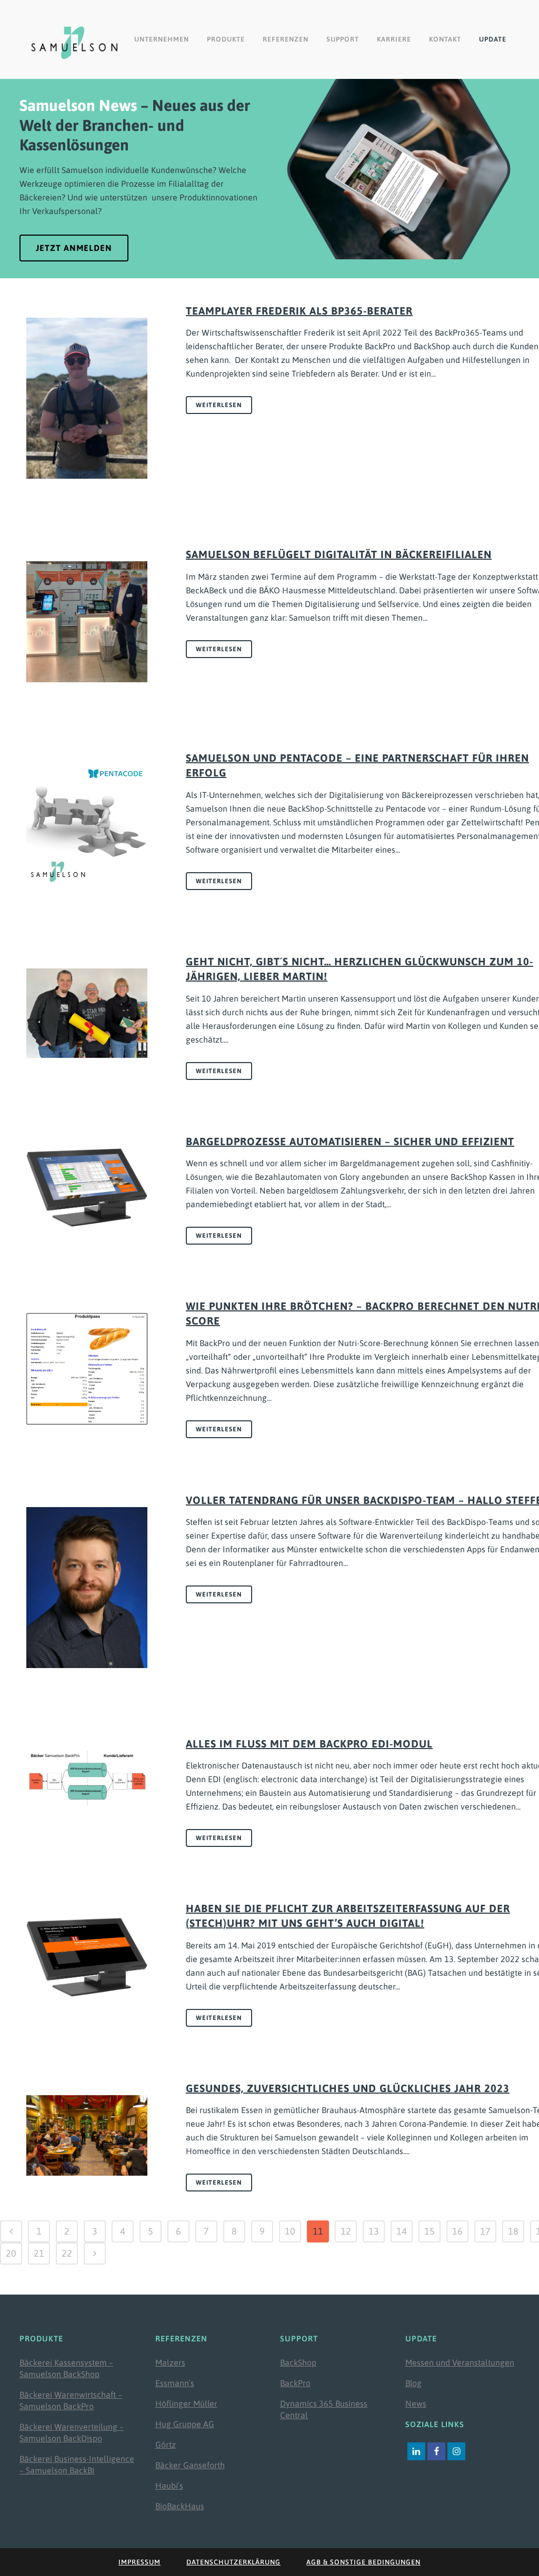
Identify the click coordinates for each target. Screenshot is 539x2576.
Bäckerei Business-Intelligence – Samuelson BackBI (77, 2464)
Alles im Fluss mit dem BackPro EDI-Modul (309, 1744)
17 (485, 2231)
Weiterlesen (219, 405)
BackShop (298, 2362)
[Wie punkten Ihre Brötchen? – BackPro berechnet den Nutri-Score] (87, 1368)
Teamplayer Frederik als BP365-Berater (299, 311)
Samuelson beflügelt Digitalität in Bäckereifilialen (339, 554)
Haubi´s (169, 2486)
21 (39, 2253)
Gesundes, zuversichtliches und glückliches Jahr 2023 (348, 2088)
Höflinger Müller (186, 2403)
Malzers (170, 2362)
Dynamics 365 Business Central (324, 2409)
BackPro (295, 2383)
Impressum (139, 2562)
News (416, 2403)
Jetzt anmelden (74, 248)
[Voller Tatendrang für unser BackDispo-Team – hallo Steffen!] (87, 1588)
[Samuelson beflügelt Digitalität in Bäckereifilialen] (87, 622)
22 (67, 2253)
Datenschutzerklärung (233, 2562)
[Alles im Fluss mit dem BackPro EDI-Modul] (87, 1778)
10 (290, 2231)
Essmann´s (175, 2383)
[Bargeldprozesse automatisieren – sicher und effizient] (87, 1188)
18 (513, 2231)
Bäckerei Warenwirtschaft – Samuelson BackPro (71, 2400)
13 (374, 2231)
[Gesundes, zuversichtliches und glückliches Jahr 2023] (87, 2135)
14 (402, 2231)
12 (346, 2231)
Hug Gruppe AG (185, 2424)
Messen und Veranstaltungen (460, 2362)
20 (11, 2253)
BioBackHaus (180, 2506)
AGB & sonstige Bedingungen (363, 2562)
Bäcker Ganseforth (190, 2465)
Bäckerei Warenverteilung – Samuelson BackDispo (72, 2432)
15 (430, 2231)
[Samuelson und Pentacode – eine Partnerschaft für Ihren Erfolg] (87, 825)
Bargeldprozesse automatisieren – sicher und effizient (350, 1141)
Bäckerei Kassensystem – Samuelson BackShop (66, 2368)
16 (457, 2231)
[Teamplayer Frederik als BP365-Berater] (87, 398)
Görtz (166, 2444)
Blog (413, 2383)
